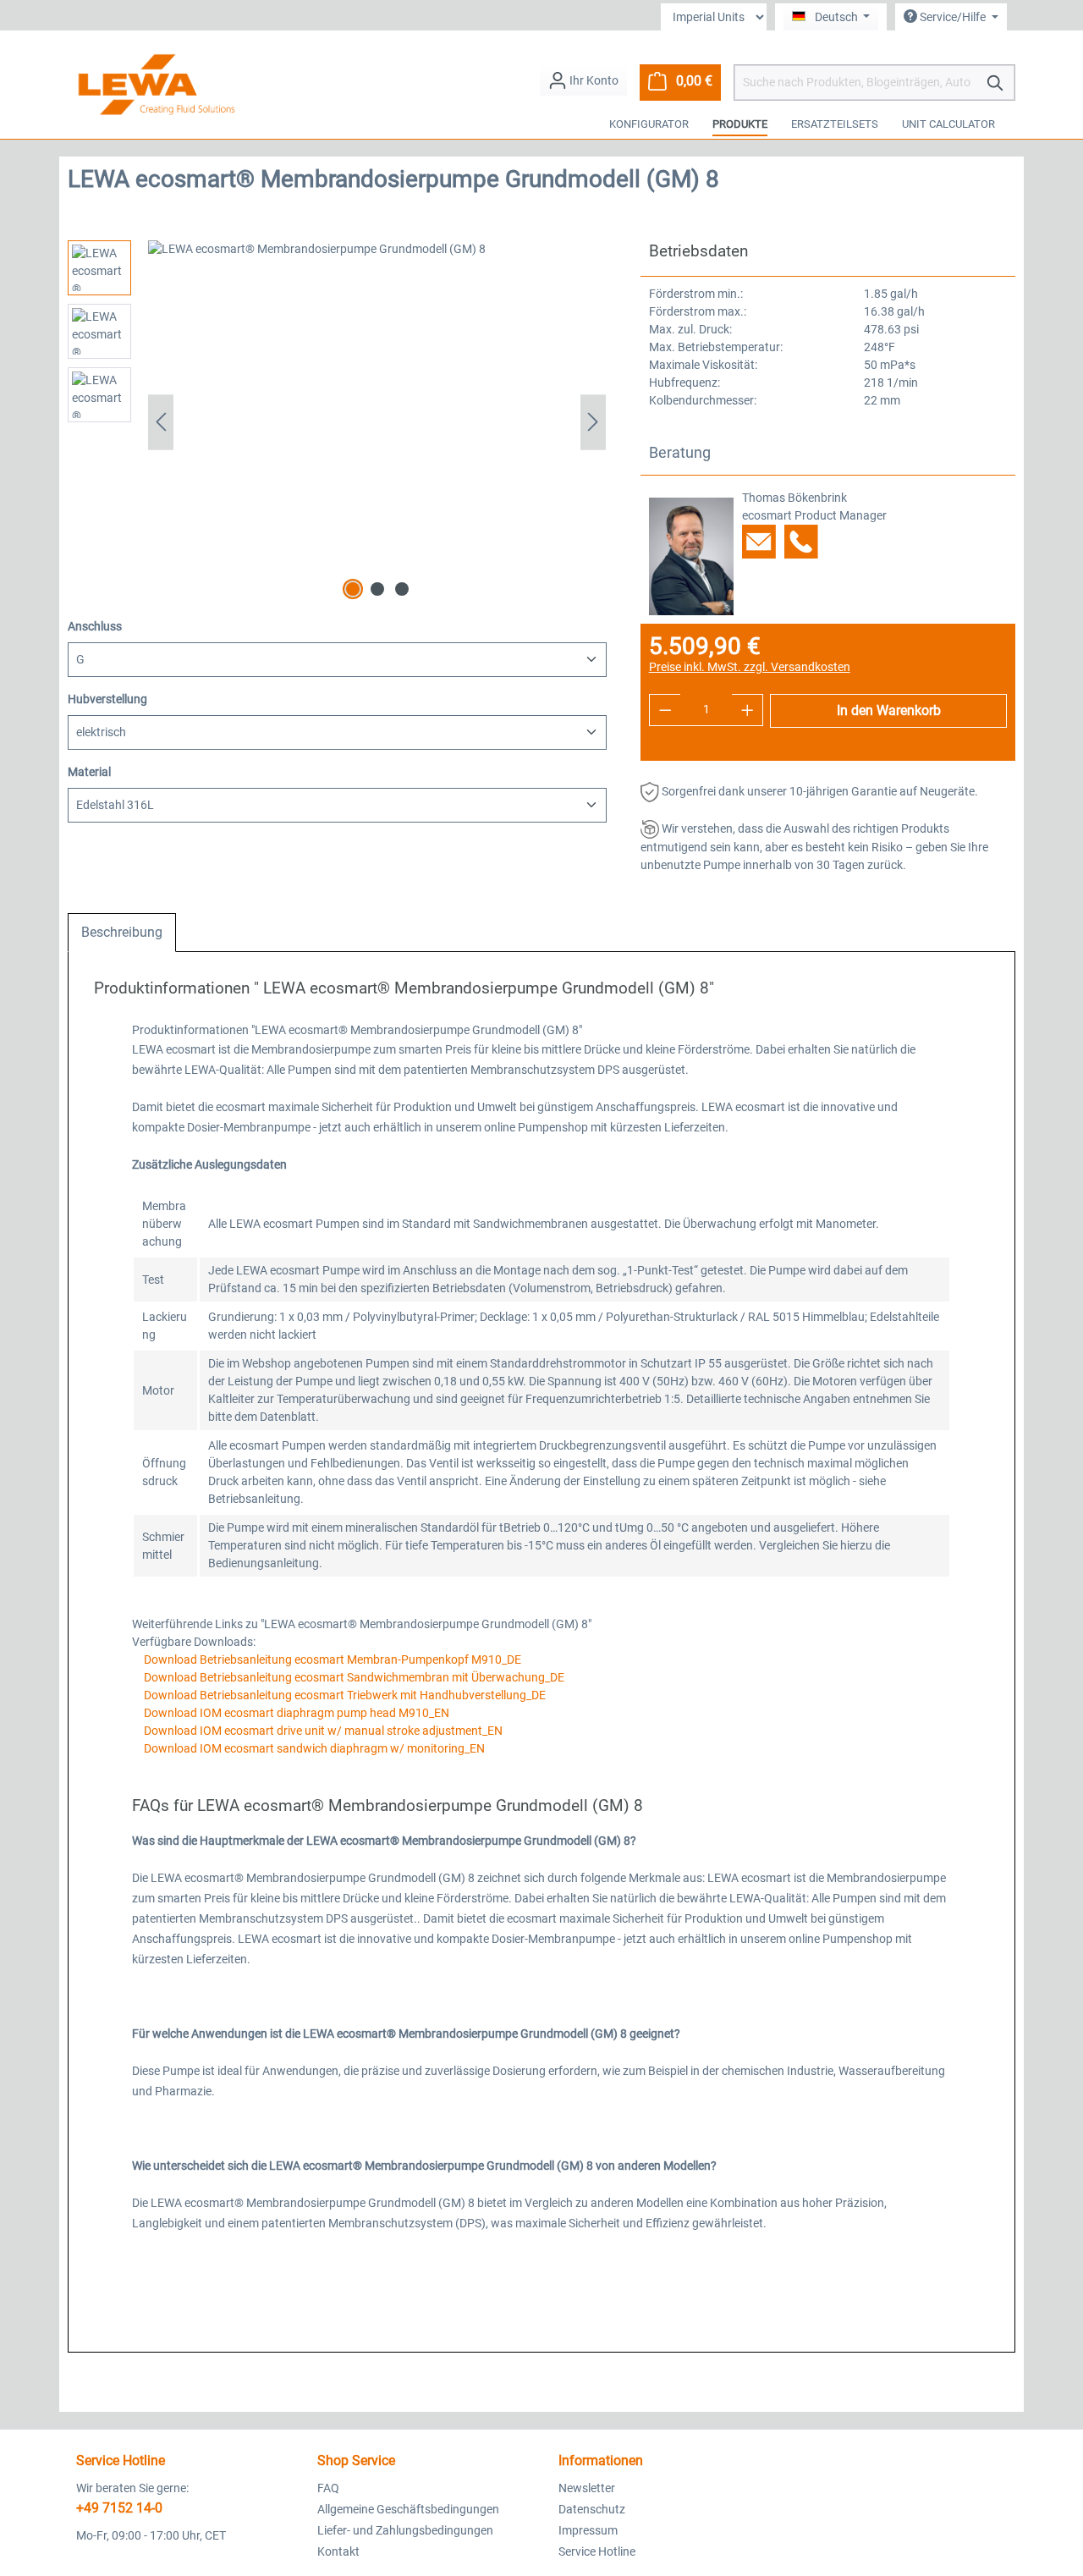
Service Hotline (597, 2551)
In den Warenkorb (889, 710)
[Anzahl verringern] (665, 710)
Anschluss (95, 626)
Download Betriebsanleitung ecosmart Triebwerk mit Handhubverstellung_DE (344, 1695)
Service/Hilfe (953, 17)
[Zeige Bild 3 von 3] (402, 589)
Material (89, 771)
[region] (337, 422)
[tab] (122, 933)
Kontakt (338, 2551)
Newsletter (587, 2488)
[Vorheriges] (161, 422)
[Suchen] (996, 83)
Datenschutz (592, 2509)
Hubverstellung (107, 699)
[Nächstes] (593, 422)
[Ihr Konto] (583, 80)
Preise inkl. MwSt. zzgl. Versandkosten (750, 667)
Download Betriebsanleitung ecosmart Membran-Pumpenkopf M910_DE (331, 1660)
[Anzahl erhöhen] (748, 710)
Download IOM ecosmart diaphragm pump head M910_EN (295, 1713)
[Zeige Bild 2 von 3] (377, 589)
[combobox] (857, 83)
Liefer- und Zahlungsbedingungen (405, 2530)
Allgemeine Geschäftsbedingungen (408, 2509)
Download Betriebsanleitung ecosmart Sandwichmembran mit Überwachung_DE (353, 1677)
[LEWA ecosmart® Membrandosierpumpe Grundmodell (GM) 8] (377, 422)
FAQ (328, 2488)
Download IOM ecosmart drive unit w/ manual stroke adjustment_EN (322, 1731)
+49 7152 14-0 (119, 2508)
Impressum (588, 2530)
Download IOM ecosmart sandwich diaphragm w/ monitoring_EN (313, 1748)
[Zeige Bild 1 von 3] (353, 589)
